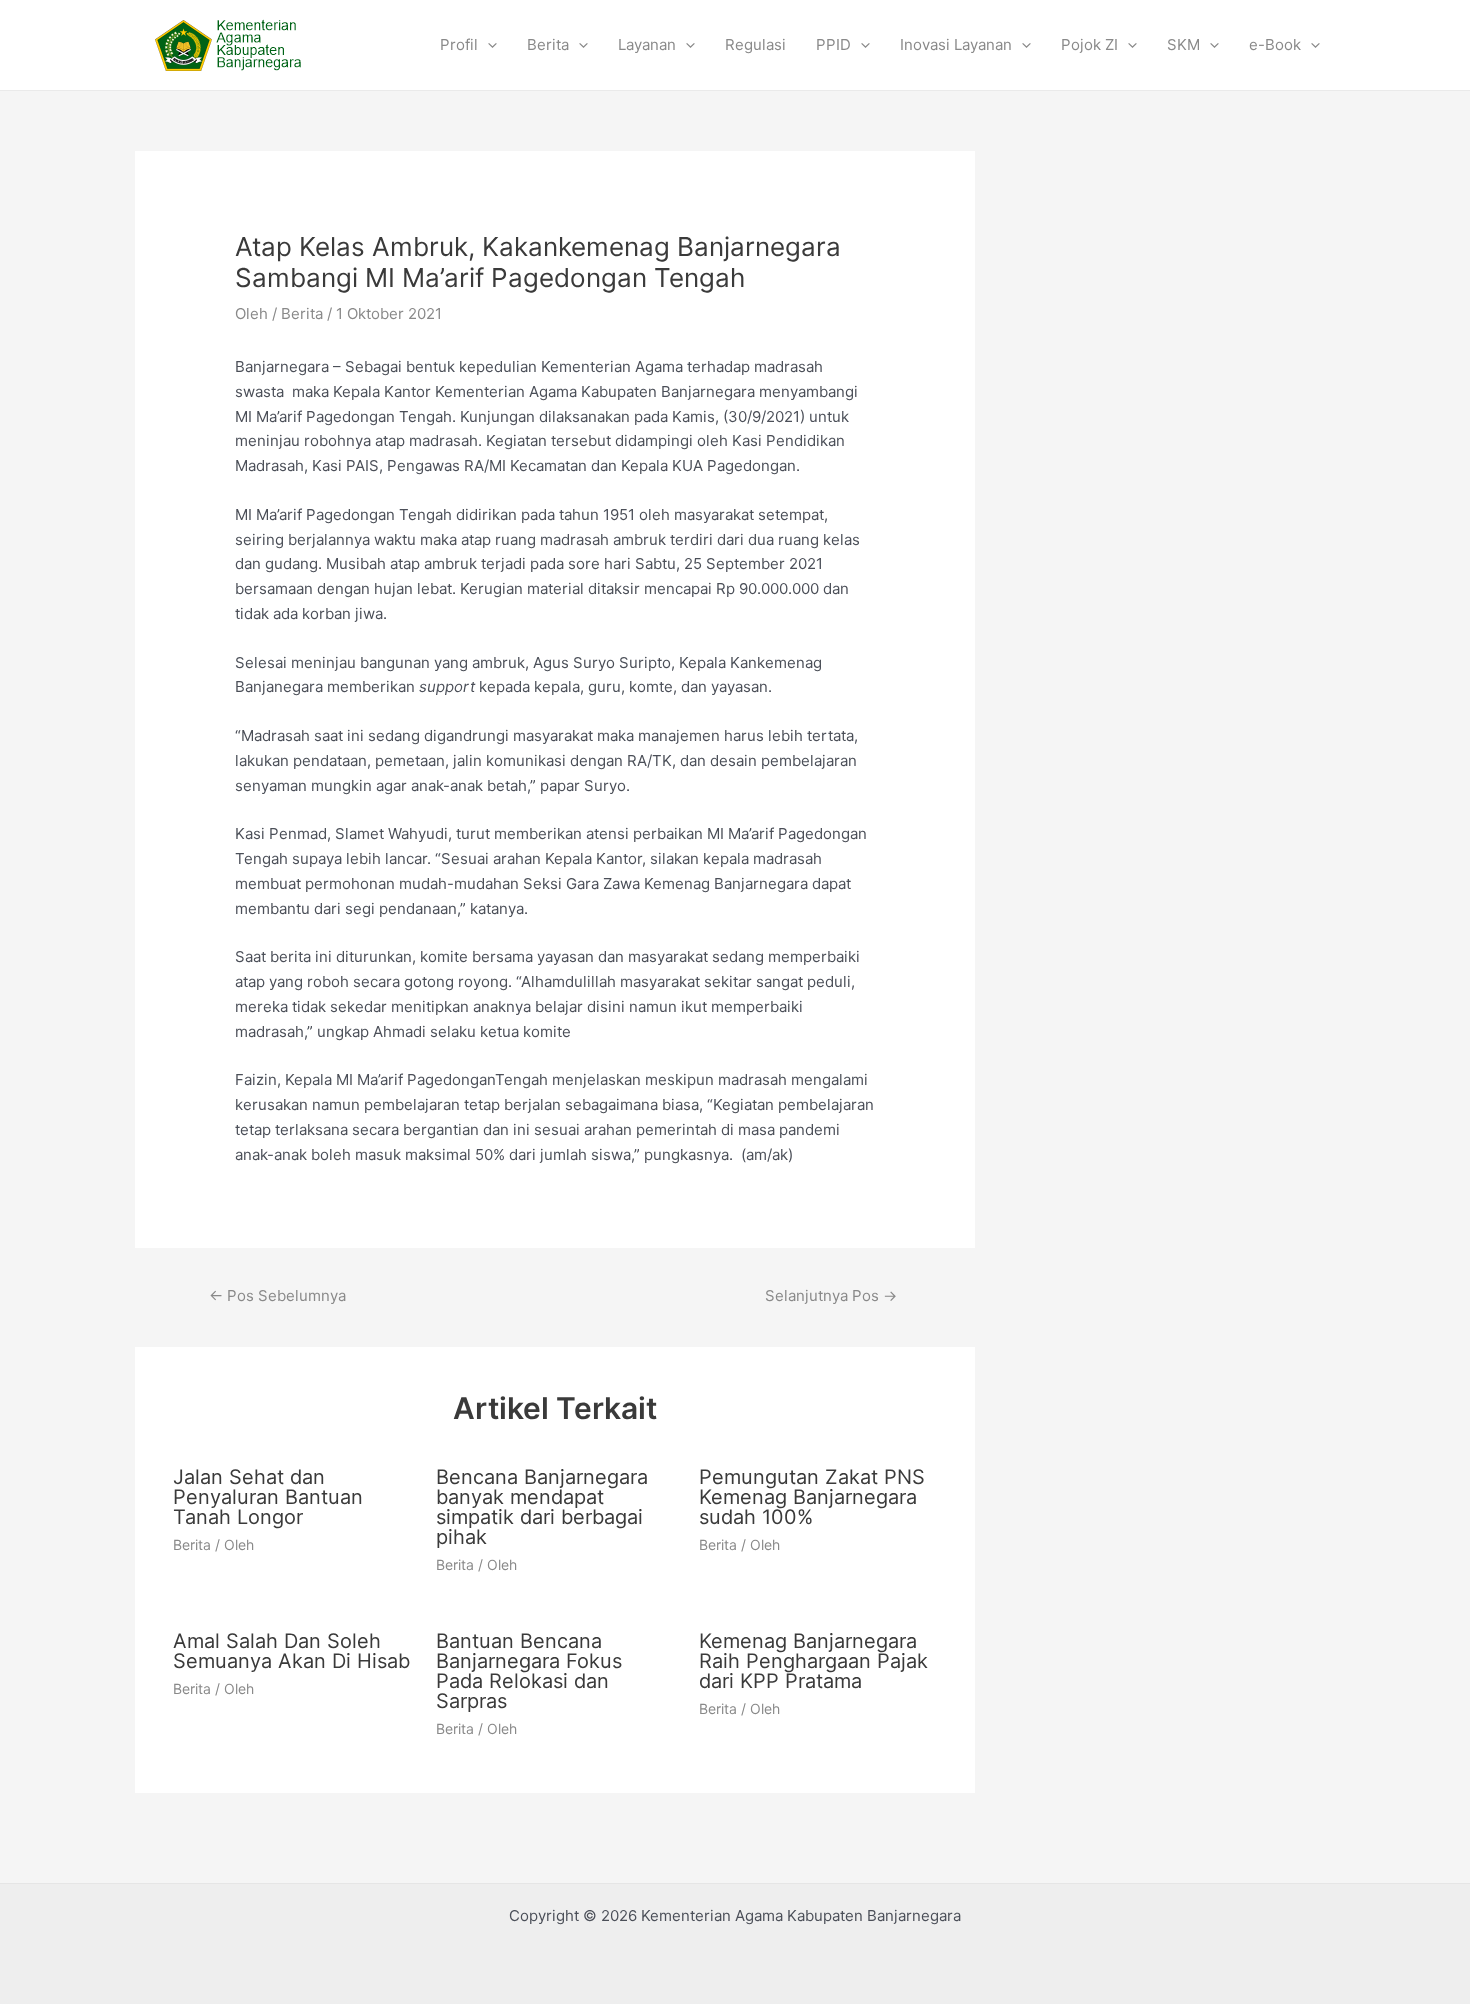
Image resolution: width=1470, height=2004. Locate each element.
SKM (1183, 44)
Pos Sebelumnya (277, 1295)
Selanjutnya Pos (831, 1295)
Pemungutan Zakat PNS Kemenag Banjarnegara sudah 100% (812, 1497)
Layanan (647, 44)
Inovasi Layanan (956, 44)
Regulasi (755, 44)
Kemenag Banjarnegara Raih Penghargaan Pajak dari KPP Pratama (813, 1661)
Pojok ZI (1089, 44)
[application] (487, 45)
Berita (548, 44)
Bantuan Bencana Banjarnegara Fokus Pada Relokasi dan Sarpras (529, 1671)
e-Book (1275, 44)
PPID (833, 44)
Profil (459, 44)
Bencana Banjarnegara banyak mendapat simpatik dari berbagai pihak (542, 1507)
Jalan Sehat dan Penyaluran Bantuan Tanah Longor (268, 1497)
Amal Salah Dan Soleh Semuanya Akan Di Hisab (291, 1651)
